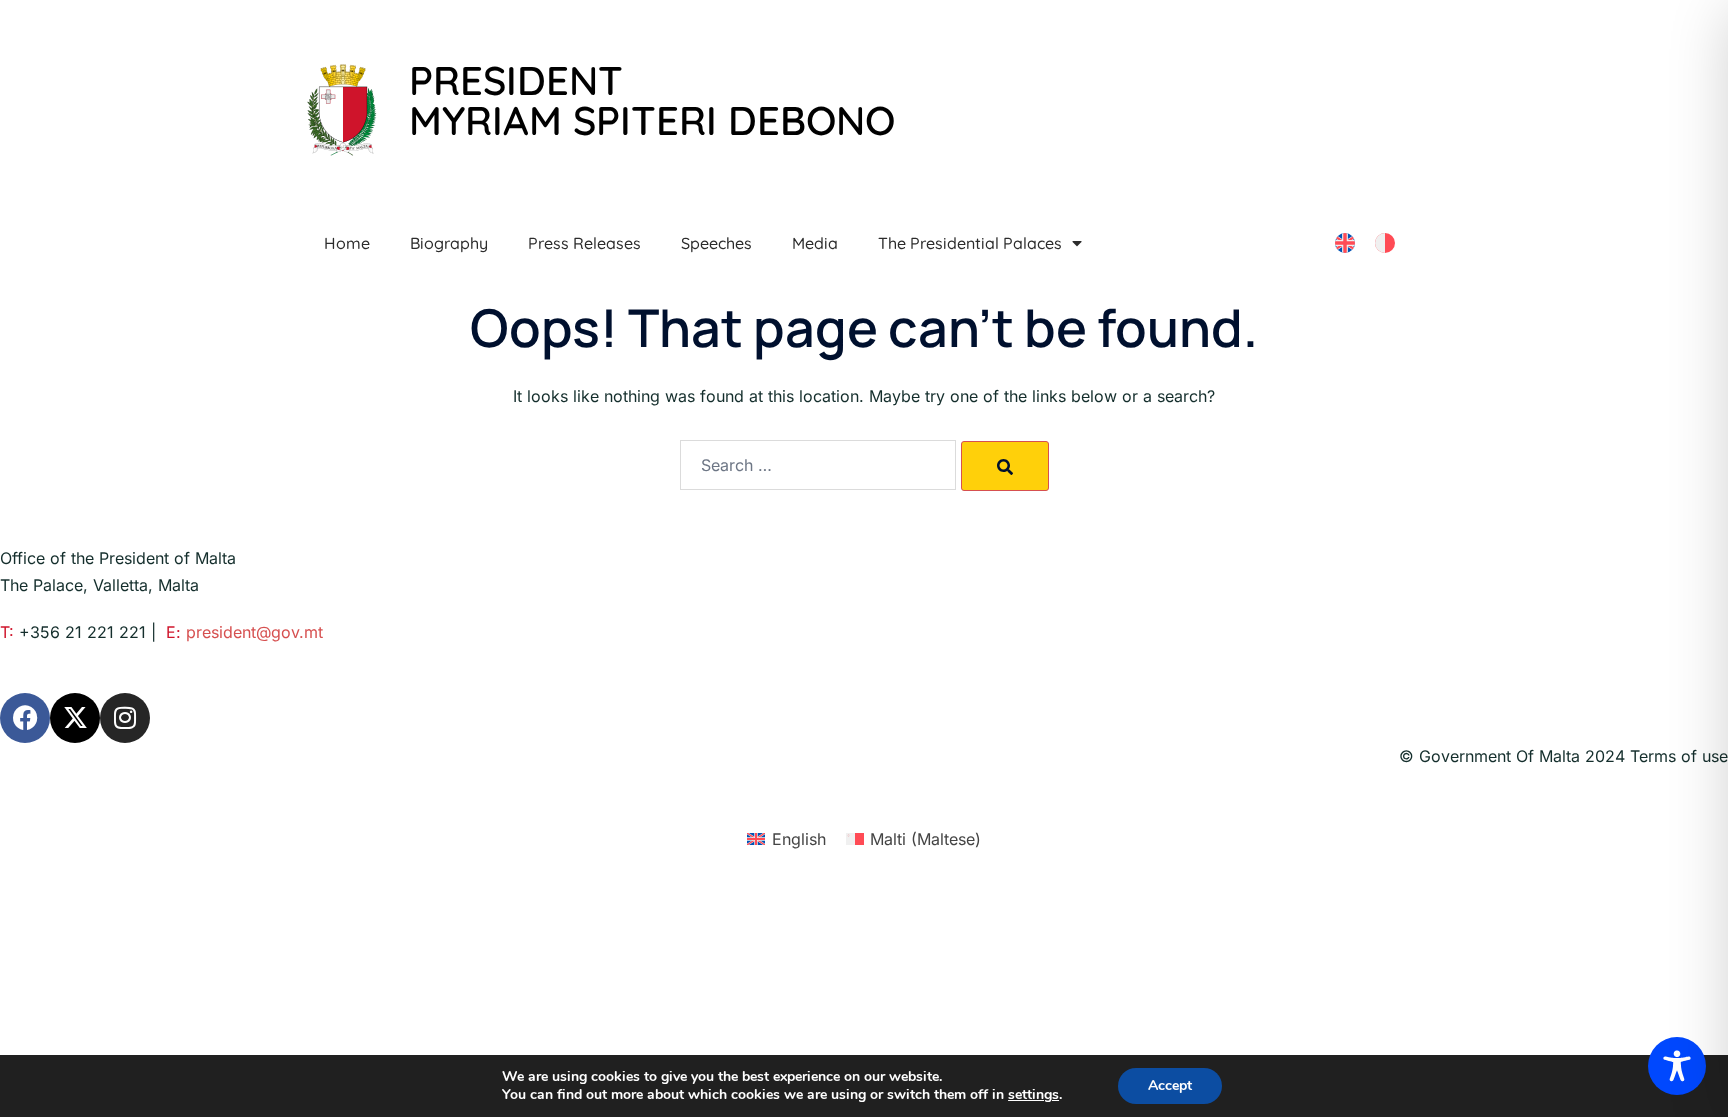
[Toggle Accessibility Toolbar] (1677, 1066)
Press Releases (584, 243)
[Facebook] (25, 718)
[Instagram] (125, 718)
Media (815, 243)
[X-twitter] (75, 718)
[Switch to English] (1345, 243)
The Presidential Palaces (970, 243)
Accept (1170, 1085)
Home (347, 243)
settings (1033, 1095)
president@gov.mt (254, 632)
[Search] (1005, 466)
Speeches (716, 243)
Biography (449, 243)
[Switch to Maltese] (1385, 243)
